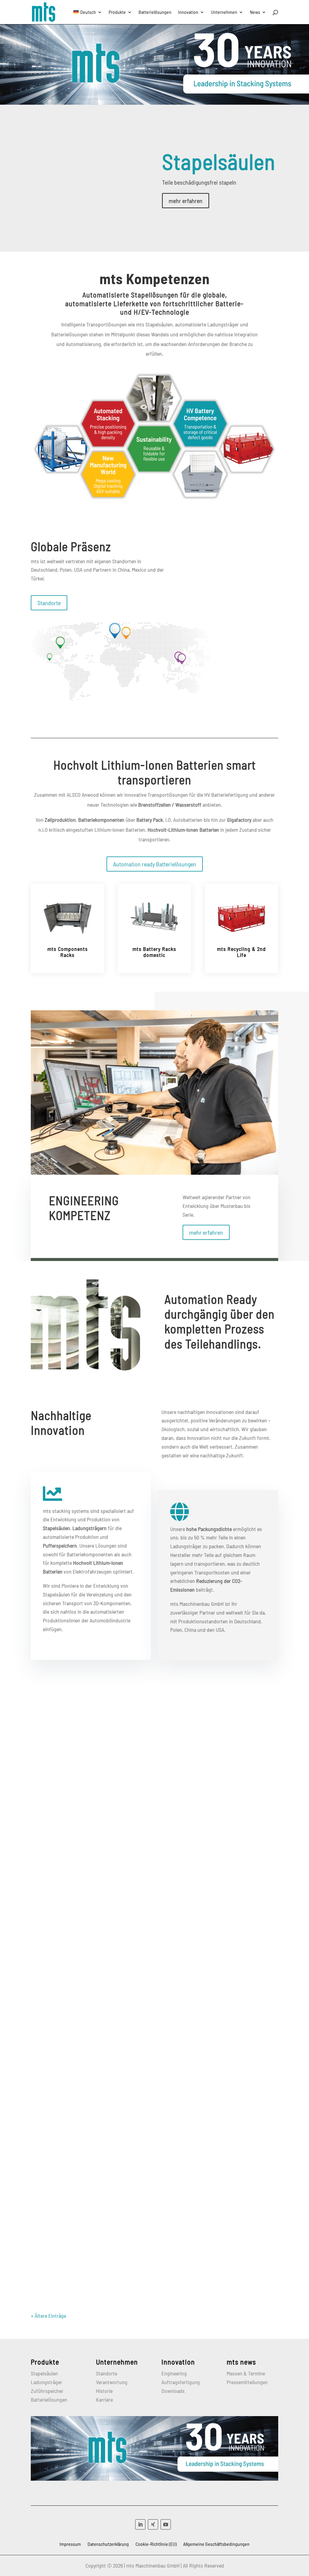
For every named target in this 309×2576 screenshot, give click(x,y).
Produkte (117, 12)
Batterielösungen (155, 12)
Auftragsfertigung (181, 2382)
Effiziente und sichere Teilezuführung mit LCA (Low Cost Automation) (135, 2084)
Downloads (173, 2391)
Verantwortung (112, 2382)
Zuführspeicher (47, 2391)
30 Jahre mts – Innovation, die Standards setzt (103, 1891)
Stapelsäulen (219, 161)
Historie (104, 2391)
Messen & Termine (246, 2373)
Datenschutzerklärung (108, 2544)
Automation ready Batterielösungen (155, 864)
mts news (241, 2362)
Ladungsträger (46, 2382)
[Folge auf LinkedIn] (140, 2524)
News (255, 12)
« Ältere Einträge (48, 2316)
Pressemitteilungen (247, 2382)
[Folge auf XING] (153, 2524)
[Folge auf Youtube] (166, 2524)
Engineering (174, 2373)
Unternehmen (224, 12)
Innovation (188, 12)
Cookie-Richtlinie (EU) (156, 2544)
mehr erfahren (186, 201)
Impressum (70, 2544)
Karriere (104, 2400)
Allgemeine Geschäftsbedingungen (216, 2544)
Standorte (49, 603)
